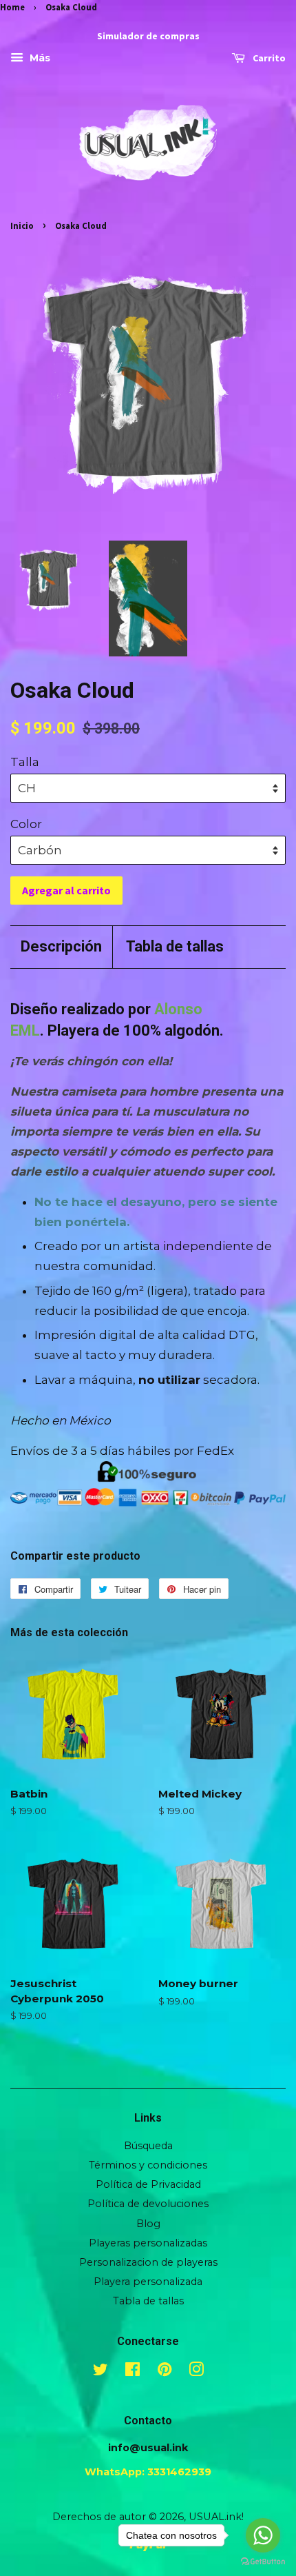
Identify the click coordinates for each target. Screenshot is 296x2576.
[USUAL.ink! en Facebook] (133, 2372)
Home (12, 7)
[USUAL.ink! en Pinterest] (165, 2372)
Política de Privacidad (148, 2184)
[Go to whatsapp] (263, 2535)
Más (39, 59)
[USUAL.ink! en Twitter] (101, 2372)
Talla (25, 762)
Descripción (61, 946)
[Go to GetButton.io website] (263, 2562)
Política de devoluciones (148, 2204)
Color (26, 824)
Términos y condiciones (148, 2165)
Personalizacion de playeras (148, 2262)
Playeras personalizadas (148, 2243)
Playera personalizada (148, 2282)
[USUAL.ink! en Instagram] (196, 2372)
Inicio (22, 225)
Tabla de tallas (175, 946)
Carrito (268, 59)
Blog (148, 2224)
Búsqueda (148, 2146)
